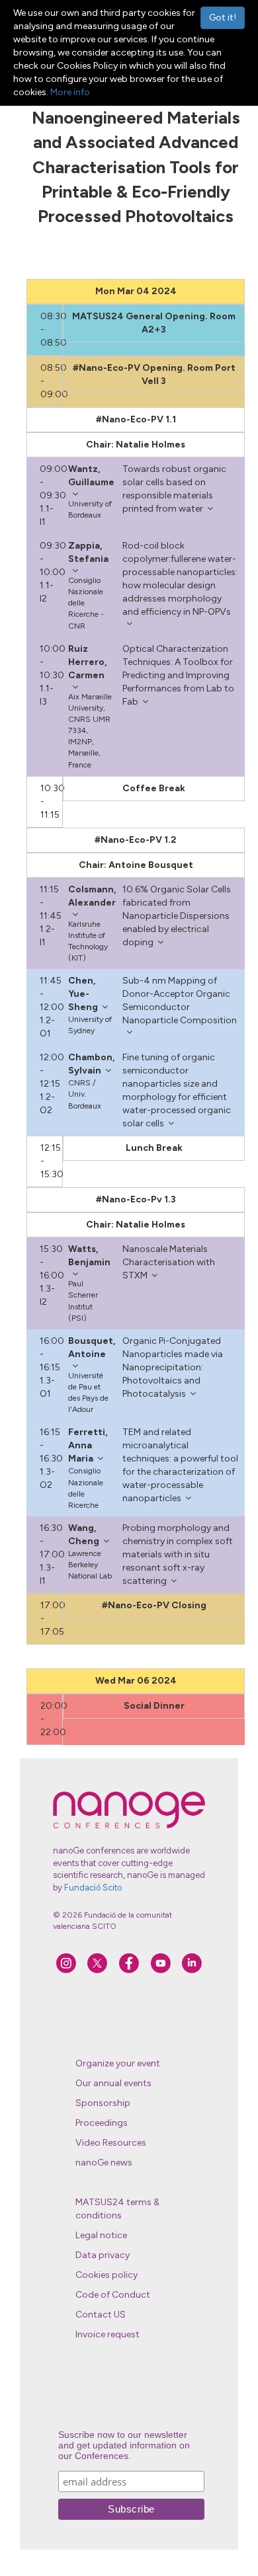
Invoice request (107, 2334)
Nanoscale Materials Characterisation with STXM (169, 1262)
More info (70, 92)
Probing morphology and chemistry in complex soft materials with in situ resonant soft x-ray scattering (178, 1554)
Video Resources (111, 2143)
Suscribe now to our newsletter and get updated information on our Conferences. (124, 2445)
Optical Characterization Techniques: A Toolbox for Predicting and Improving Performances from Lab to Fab (178, 675)
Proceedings (102, 2123)
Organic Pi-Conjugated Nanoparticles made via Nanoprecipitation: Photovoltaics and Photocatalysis (173, 1367)
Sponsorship (103, 2103)
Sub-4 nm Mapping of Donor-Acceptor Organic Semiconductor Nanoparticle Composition (180, 1000)
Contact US (101, 2315)
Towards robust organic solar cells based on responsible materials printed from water (174, 489)
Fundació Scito (93, 1888)
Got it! (223, 18)
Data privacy (103, 2255)
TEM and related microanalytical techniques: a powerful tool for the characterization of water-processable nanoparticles (180, 1465)
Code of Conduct (113, 2295)
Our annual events (113, 2083)
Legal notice (101, 2235)
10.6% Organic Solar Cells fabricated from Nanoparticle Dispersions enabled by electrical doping (177, 916)
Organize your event (118, 2063)
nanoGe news (104, 2163)
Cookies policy (107, 2275)
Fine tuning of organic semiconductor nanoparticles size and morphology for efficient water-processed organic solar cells (177, 1090)
